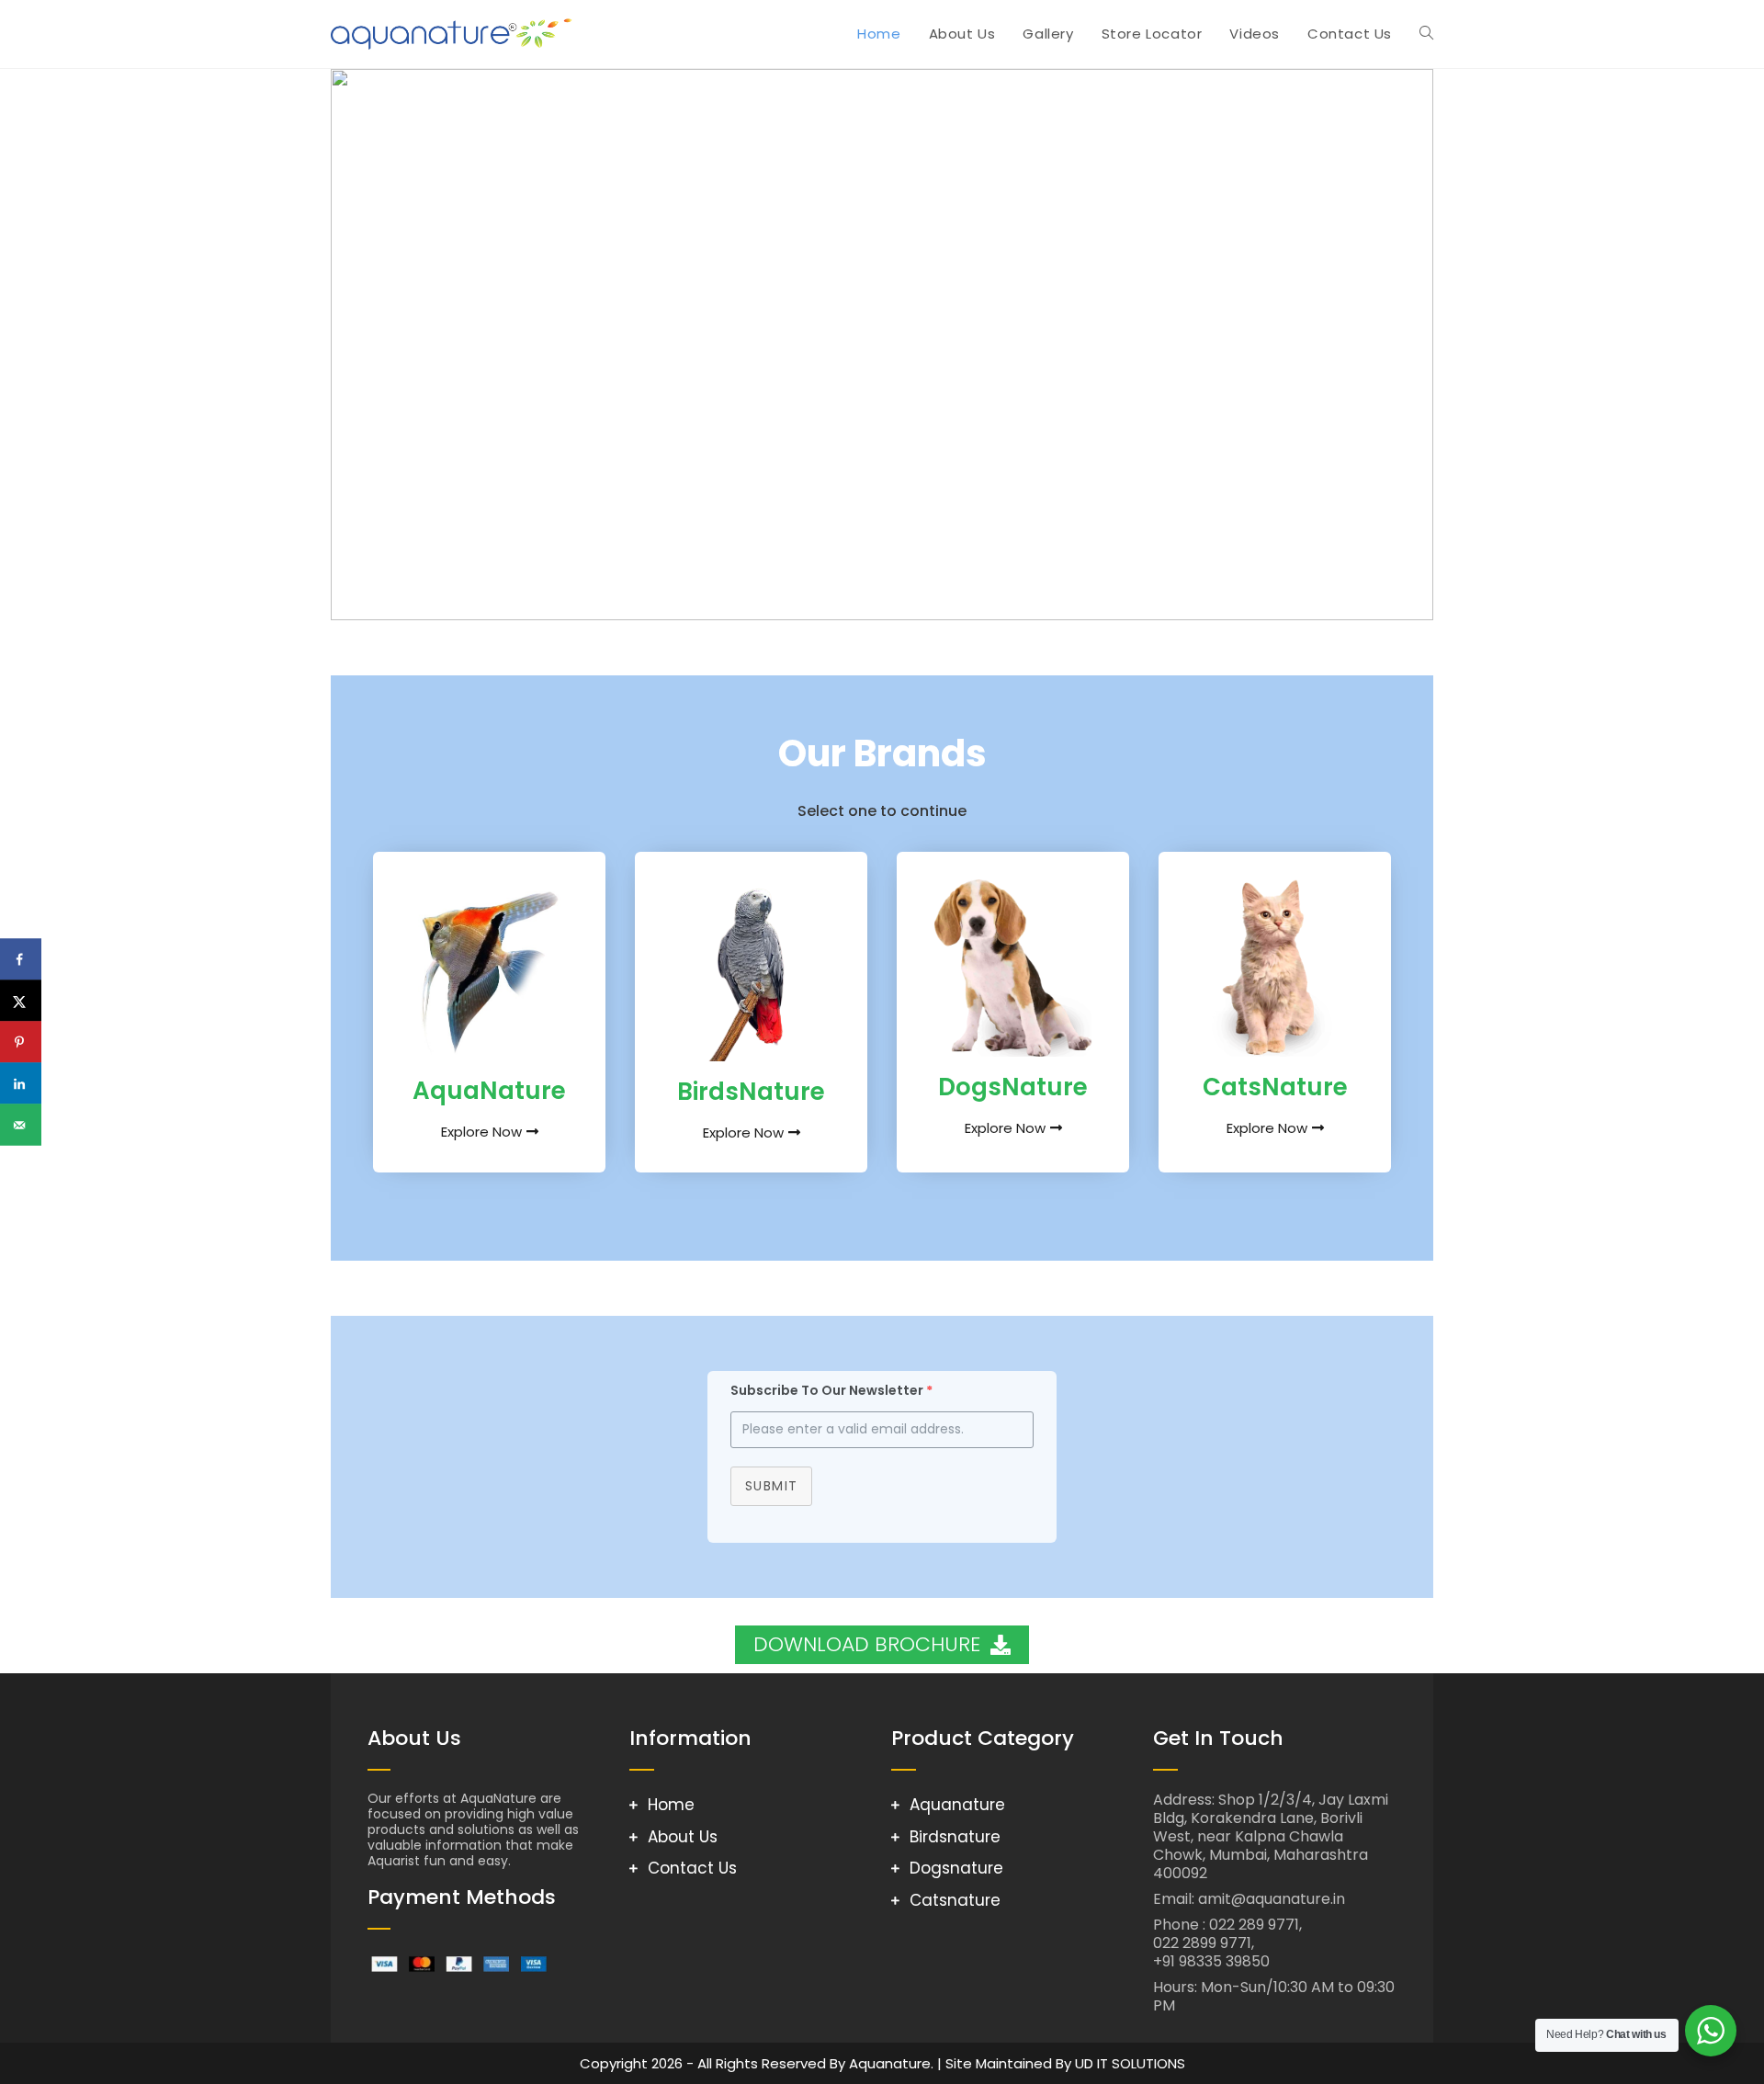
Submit (771, 1486)
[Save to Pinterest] (21, 1042)
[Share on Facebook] (21, 960)
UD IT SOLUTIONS (1130, 2063)
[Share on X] (21, 1001)
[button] (359, 345)
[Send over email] (21, 1125)
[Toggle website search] (1426, 34)
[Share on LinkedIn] (21, 1084)
